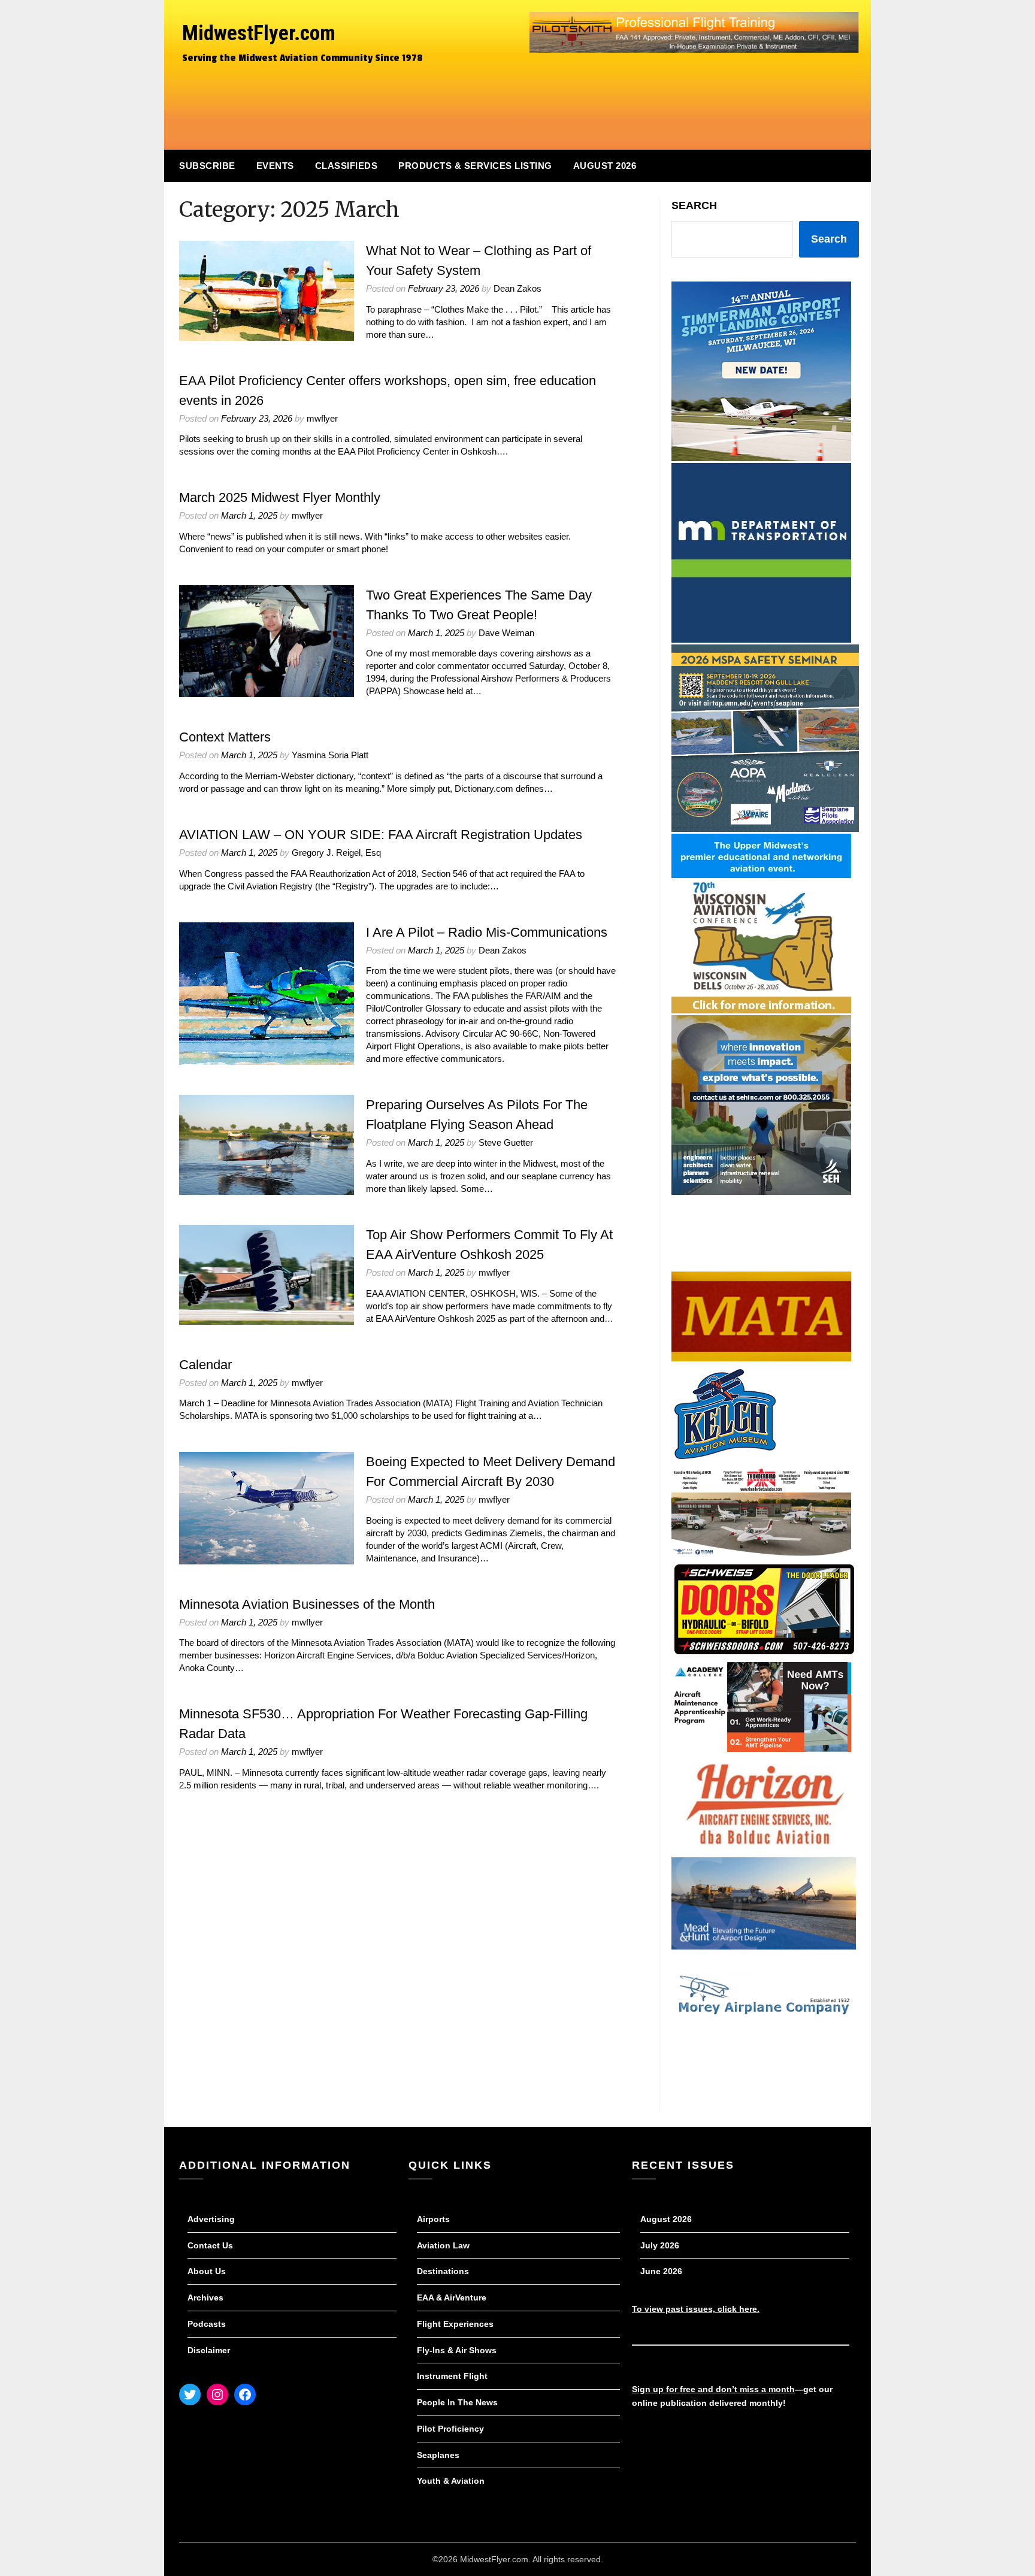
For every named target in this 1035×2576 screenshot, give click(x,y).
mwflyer (322, 418)
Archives (205, 2297)
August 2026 (605, 166)
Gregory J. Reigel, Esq (336, 853)
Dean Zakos (517, 288)
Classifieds (346, 166)
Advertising (211, 2219)
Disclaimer (209, 2350)
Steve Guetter (506, 1142)
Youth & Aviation (451, 2481)
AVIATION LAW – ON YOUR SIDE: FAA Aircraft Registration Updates (381, 835)
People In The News (457, 2402)
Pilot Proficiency (450, 2429)
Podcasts (207, 2324)
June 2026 (661, 2271)
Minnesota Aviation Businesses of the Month (307, 1604)
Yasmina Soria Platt (330, 755)
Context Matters (225, 737)
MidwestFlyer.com (259, 33)
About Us (207, 2271)
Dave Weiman (506, 633)
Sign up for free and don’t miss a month (713, 2389)
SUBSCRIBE (207, 166)
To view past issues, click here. (696, 2309)
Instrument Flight (452, 2376)
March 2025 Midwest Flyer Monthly (280, 497)
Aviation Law (443, 2245)
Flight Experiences (455, 2324)
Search (694, 205)
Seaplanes (438, 2455)
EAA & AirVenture (452, 2297)
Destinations (443, 2271)
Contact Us (210, 2245)
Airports (433, 2219)
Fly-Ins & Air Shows (457, 2350)
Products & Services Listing (475, 166)
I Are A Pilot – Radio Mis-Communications (487, 932)
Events (275, 166)
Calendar (205, 1365)
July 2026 (660, 2245)
